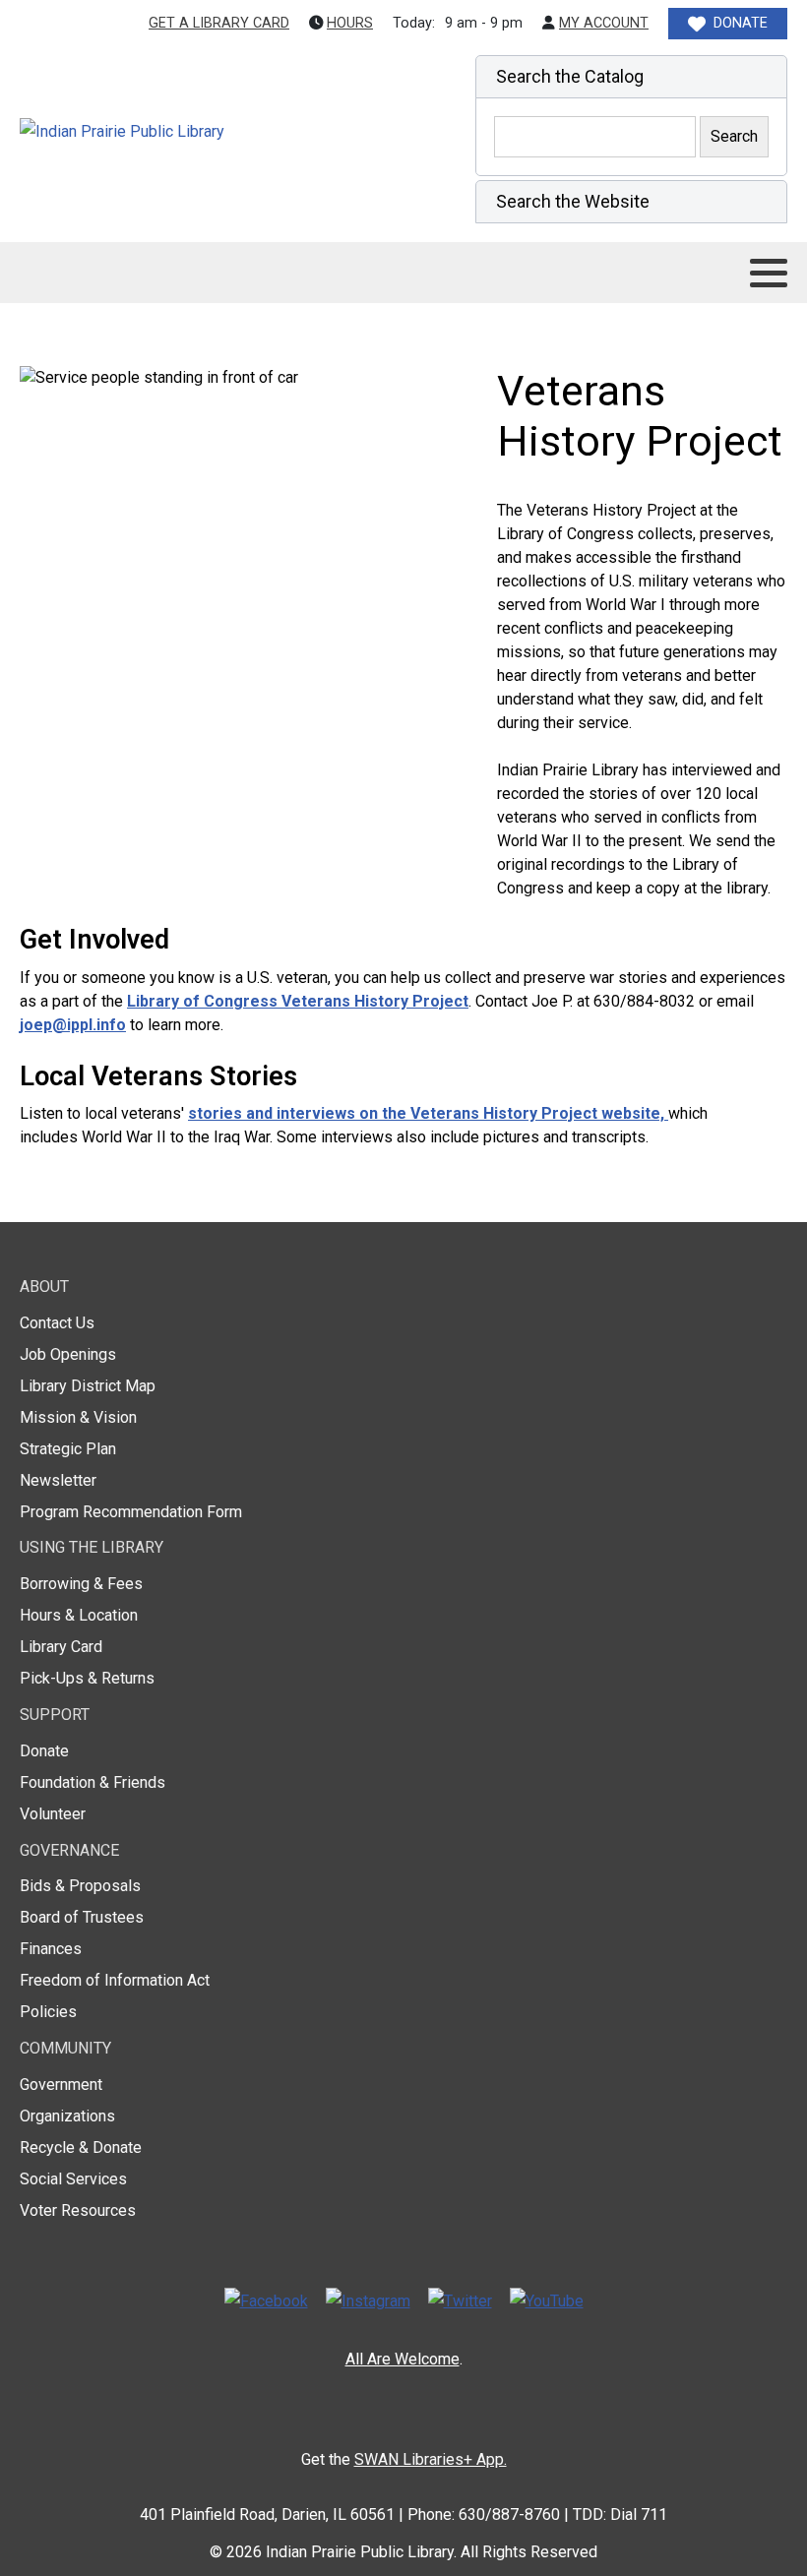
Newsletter (58, 1480)
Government (61, 2085)
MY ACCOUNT (604, 23)
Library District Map (88, 1386)
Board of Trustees (82, 1917)
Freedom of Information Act (115, 1980)
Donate (44, 1751)
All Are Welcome (403, 2359)
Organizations (67, 2116)
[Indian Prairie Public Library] (164, 132)
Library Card (61, 1647)
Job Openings (68, 1354)
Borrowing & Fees (81, 1584)
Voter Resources (78, 2210)
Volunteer (53, 1814)
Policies (48, 2012)
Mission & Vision (78, 1417)
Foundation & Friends (93, 1782)
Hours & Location (79, 1615)
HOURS (350, 23)
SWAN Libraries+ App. (431, 2459)
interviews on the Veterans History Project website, (472, 1113)
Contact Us (57, 1323)
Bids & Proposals (80, 1886)
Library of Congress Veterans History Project (298, 1001)
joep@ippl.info (73, 1025)
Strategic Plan (68, 1449)
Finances (51, 1949)
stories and (232, 1113)
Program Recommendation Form (131, 1512)
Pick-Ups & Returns (87, 1678)
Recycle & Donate (81, 2147)
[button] (631, 77)
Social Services (73, 2179)
